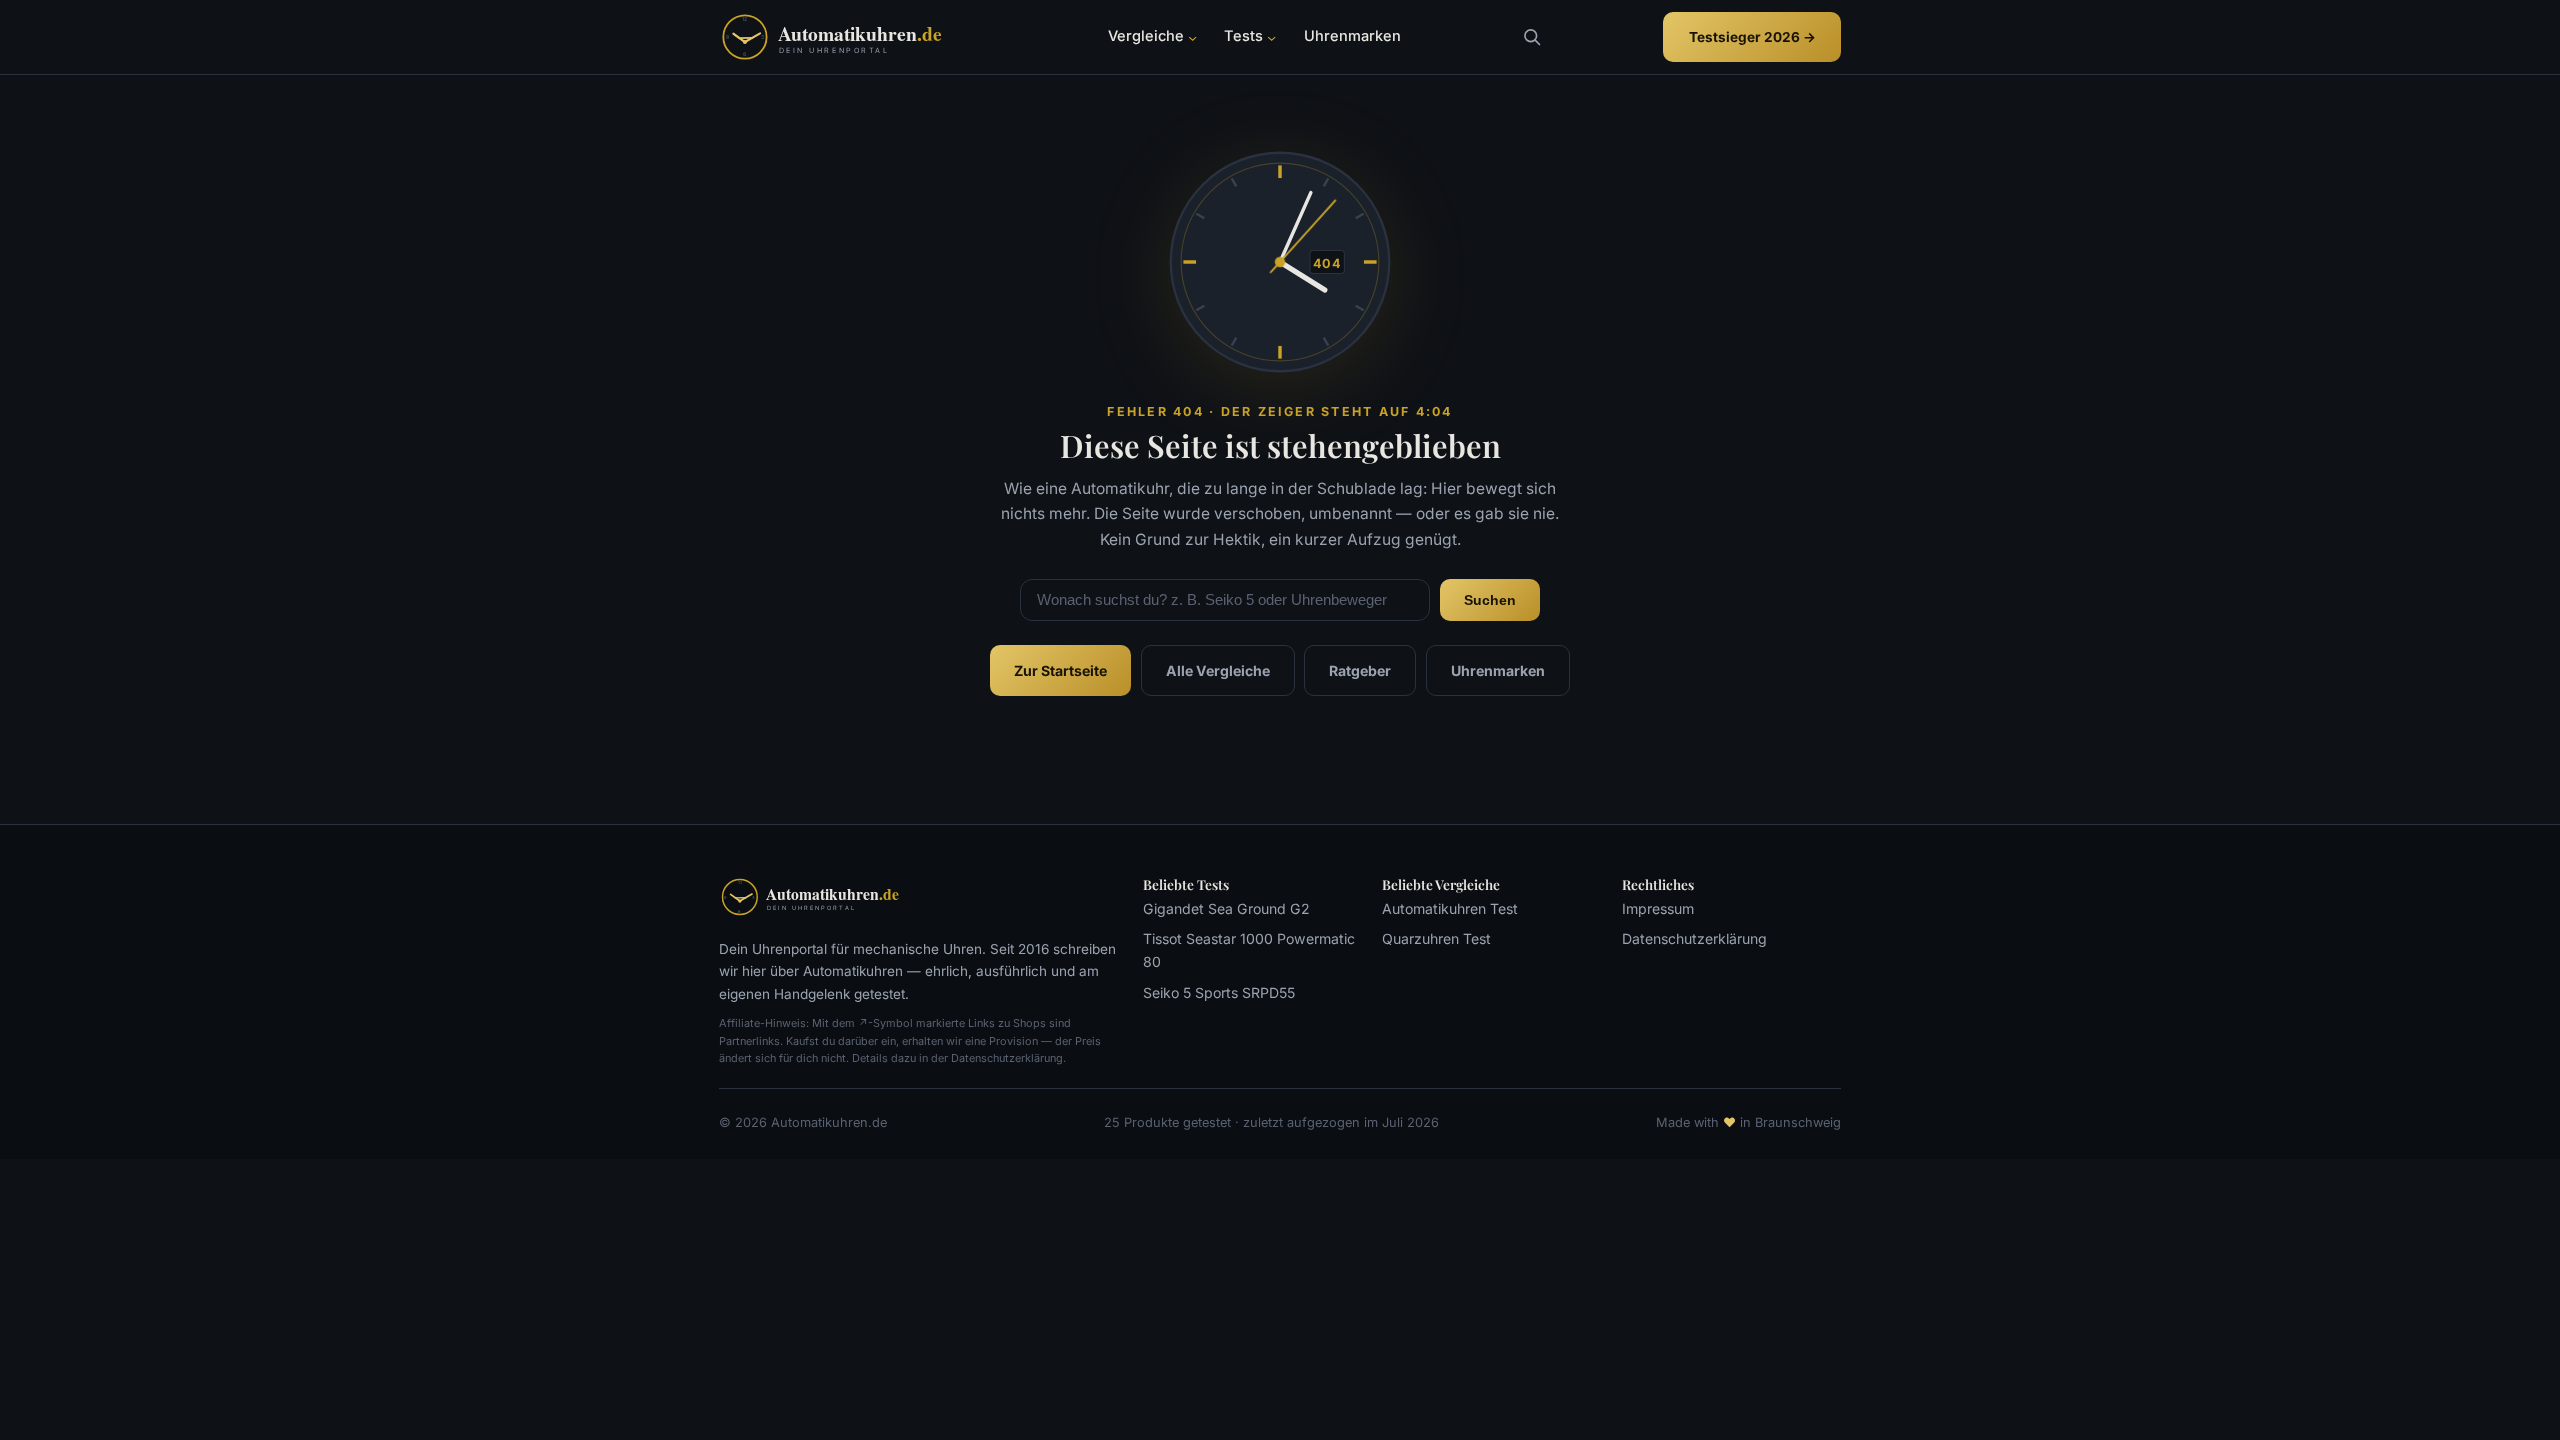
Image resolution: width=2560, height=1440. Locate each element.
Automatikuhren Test (1450, 908)
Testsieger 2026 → (1752, 37)
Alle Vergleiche (1218, 670)
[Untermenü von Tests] (1271, 37)
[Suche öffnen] (1531, 36)
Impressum (1658, 908)
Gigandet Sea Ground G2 (1226, 908)
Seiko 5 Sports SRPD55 (1219, 992)
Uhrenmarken (1498, 670)
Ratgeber (1360, 670)
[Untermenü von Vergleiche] (1192, 37)
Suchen (1490, 600)
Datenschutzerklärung (1694, 938)
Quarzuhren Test (1436, 938)
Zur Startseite (1060, 670)
